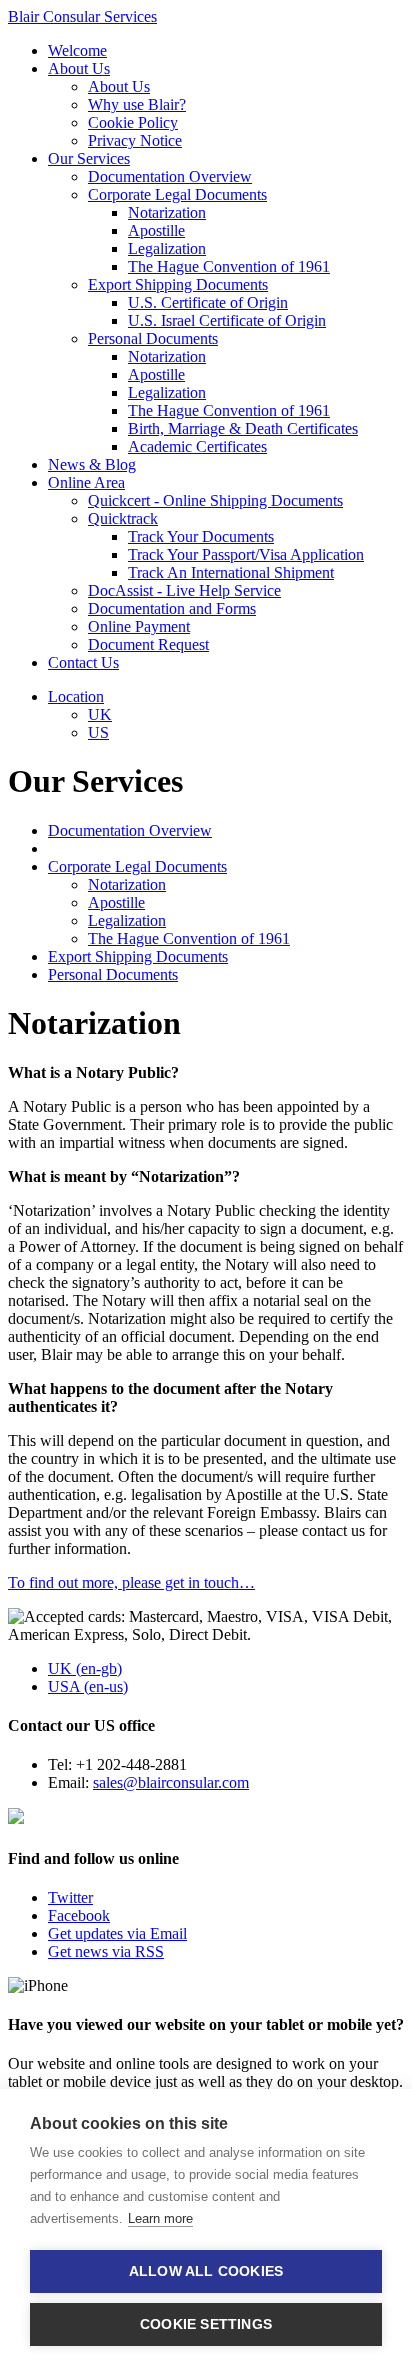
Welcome (77, 50)
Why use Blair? (137, 104)
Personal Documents (153, 338)
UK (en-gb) (85, 1668)
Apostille (156, 230)
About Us (79, 68)
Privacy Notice (135, 140)
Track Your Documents (201, 536)
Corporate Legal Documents (177, 194)
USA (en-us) (88, 1686)
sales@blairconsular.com (171, 1782)
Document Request (148, 644)
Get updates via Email (117, 1933)
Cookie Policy (133, 122)
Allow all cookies (206, 2271)
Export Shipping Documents (178, 284)
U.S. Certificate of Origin (208, 302)
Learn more (160, 2218)
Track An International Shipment (231, 572)
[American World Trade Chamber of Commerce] (16, 1818)
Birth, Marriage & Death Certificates (243, 428)
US (98, 732)
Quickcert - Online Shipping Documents (215, 500)
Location (76, 696)
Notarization (167, 212)
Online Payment (139, 626)
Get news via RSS (106, 1951)
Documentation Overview (170, 176)
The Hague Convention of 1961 (229, 266)
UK (100, 714)
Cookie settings (206, 2324)
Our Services (89, 158)
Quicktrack (123, 518)
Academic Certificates (197, 446)
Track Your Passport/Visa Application (246, 554)
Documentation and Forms (172, 608)
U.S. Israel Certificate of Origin (227, 320)
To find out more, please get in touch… (131, 1582)
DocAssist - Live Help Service (184, 590)
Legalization (167, 248)
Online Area (86, 482)
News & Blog (92, 464)
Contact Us (83, 662)
